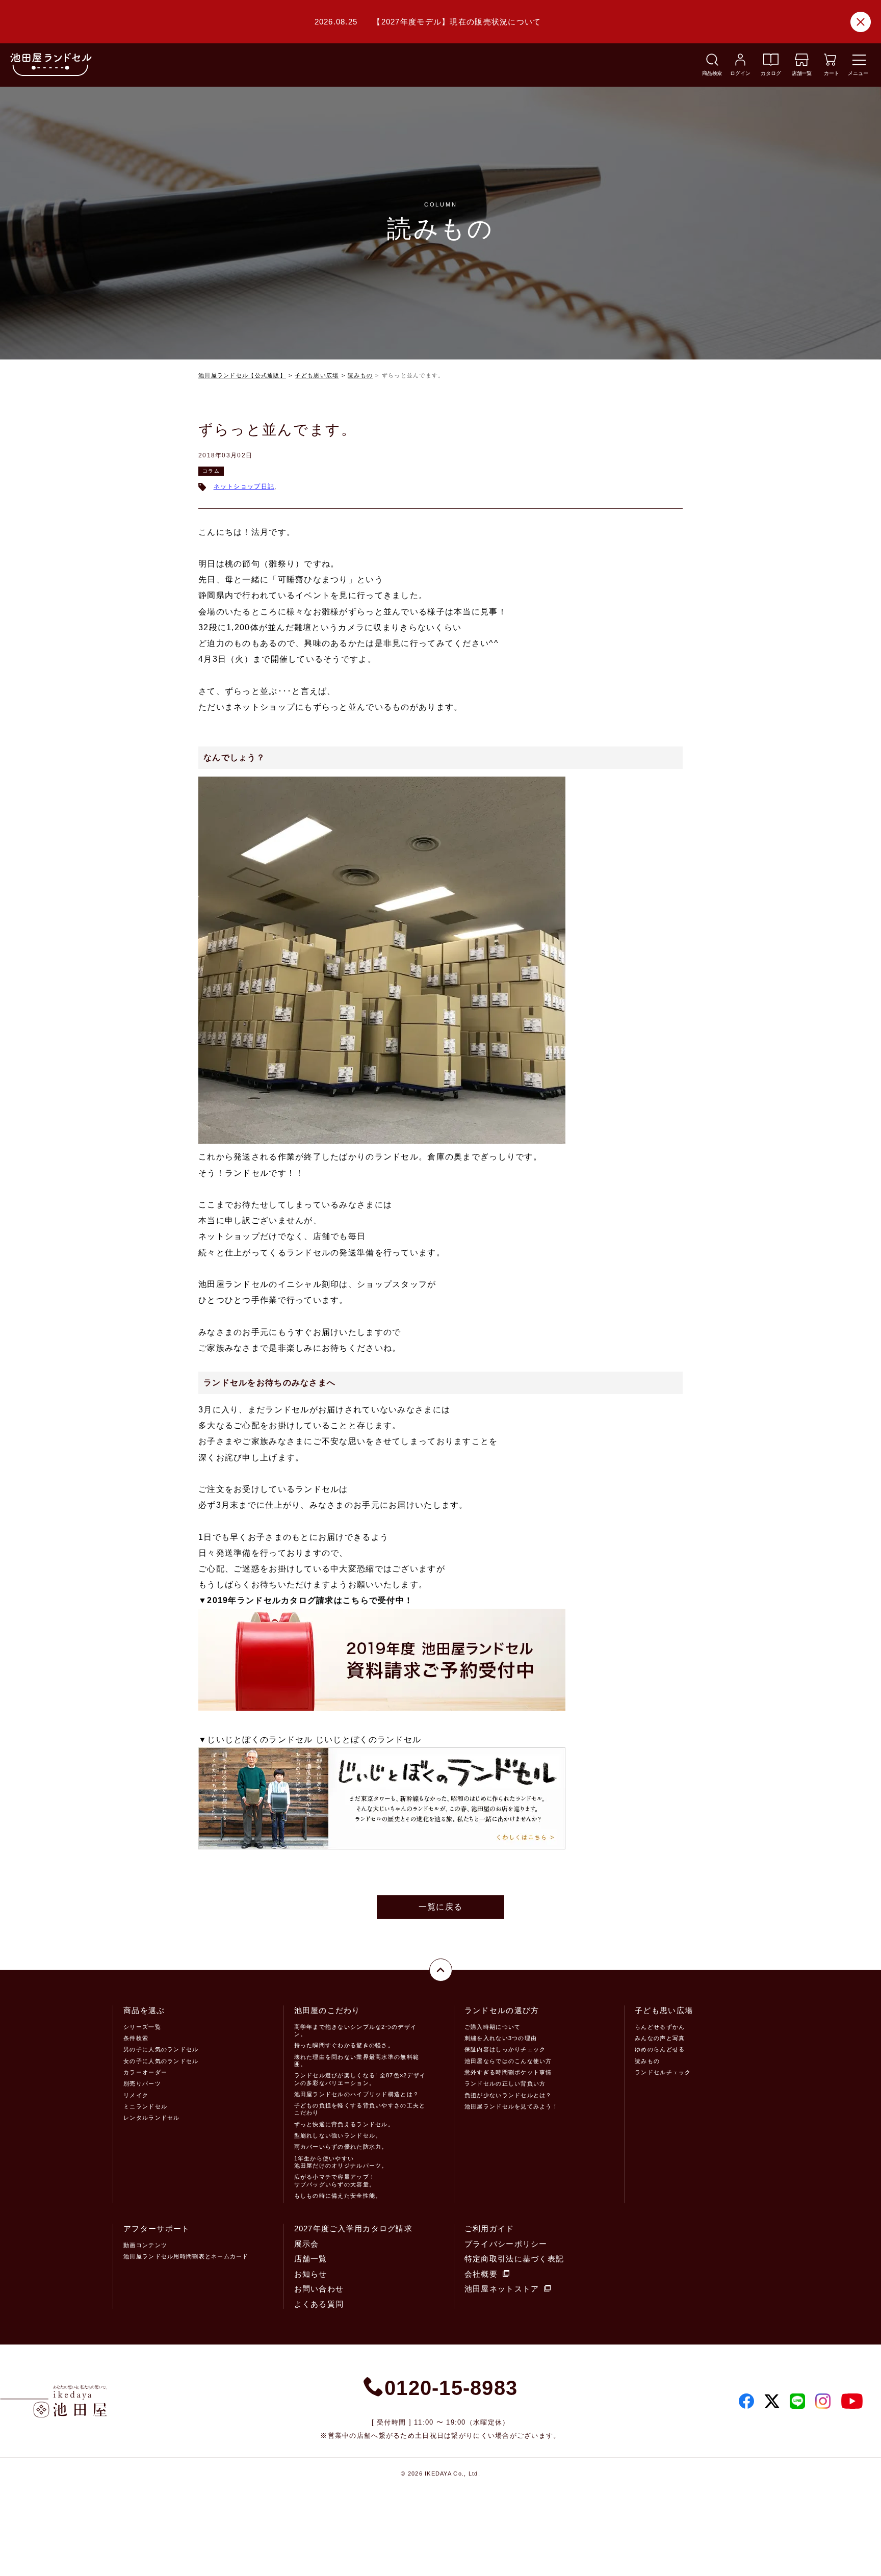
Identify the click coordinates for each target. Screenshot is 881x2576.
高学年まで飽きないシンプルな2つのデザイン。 (356, 2030)
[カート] (830, 63)
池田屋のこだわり (327, 2010)
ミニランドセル (145, 2106)
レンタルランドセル (152, 2118)
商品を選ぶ (144, 2010)
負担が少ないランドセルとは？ (508, 2095)
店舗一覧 (311, 2259)
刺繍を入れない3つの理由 (501, 2038)
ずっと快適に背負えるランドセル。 (344, 2124)
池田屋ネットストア (502, 2289)
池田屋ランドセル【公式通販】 (242, 375)
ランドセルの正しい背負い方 (505, 2083)
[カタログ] (771, 63)
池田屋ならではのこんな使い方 (508, 2061)
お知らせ (311, 2274)
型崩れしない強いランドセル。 (338, 2135)
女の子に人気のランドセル (161, 2061)
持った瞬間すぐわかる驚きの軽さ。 (344, 2045)
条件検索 (136, 2038)
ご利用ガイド (489, 2229)
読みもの (360, 375)
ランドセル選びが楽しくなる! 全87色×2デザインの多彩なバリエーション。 (360, 2079)
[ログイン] (740, 63)
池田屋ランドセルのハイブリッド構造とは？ (357, 2094)
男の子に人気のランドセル (161, 2049)
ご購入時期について (493, 2027)
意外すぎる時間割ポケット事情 (508, 2072)
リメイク (136, 2095)
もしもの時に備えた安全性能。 (338, 2196)
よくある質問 (319, 2304)
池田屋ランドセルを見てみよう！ (511, 2106)
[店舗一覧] (802, 63)
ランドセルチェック (663, 2072)
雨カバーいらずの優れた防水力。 (341, 2147)
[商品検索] (712, 63)
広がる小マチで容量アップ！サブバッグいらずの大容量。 (335, 2180)
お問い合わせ (319, 2289)
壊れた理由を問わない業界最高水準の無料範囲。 (357, 2060)
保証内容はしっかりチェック (505, 2049)
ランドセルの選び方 (502, 2010)
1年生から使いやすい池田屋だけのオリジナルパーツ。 (341, 2162)
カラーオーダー (145, 2072)
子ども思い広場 (317, 375)
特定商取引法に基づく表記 (514, 2259)
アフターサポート (157, 2229)
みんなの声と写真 (660, 2038)
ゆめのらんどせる (660, 2049)
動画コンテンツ (145, 2245)
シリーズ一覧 (142, 2027)
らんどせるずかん (660, 2027)
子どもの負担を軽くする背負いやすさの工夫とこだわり (360, 2109)
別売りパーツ (142, 2083)
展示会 (307, 2244)
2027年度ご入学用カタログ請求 (353, 2229)
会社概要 (481, 2274)
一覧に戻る (440, 1907)
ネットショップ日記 (244, 486)
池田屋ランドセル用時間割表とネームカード (186, 2256)
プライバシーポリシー (506, 2244)
